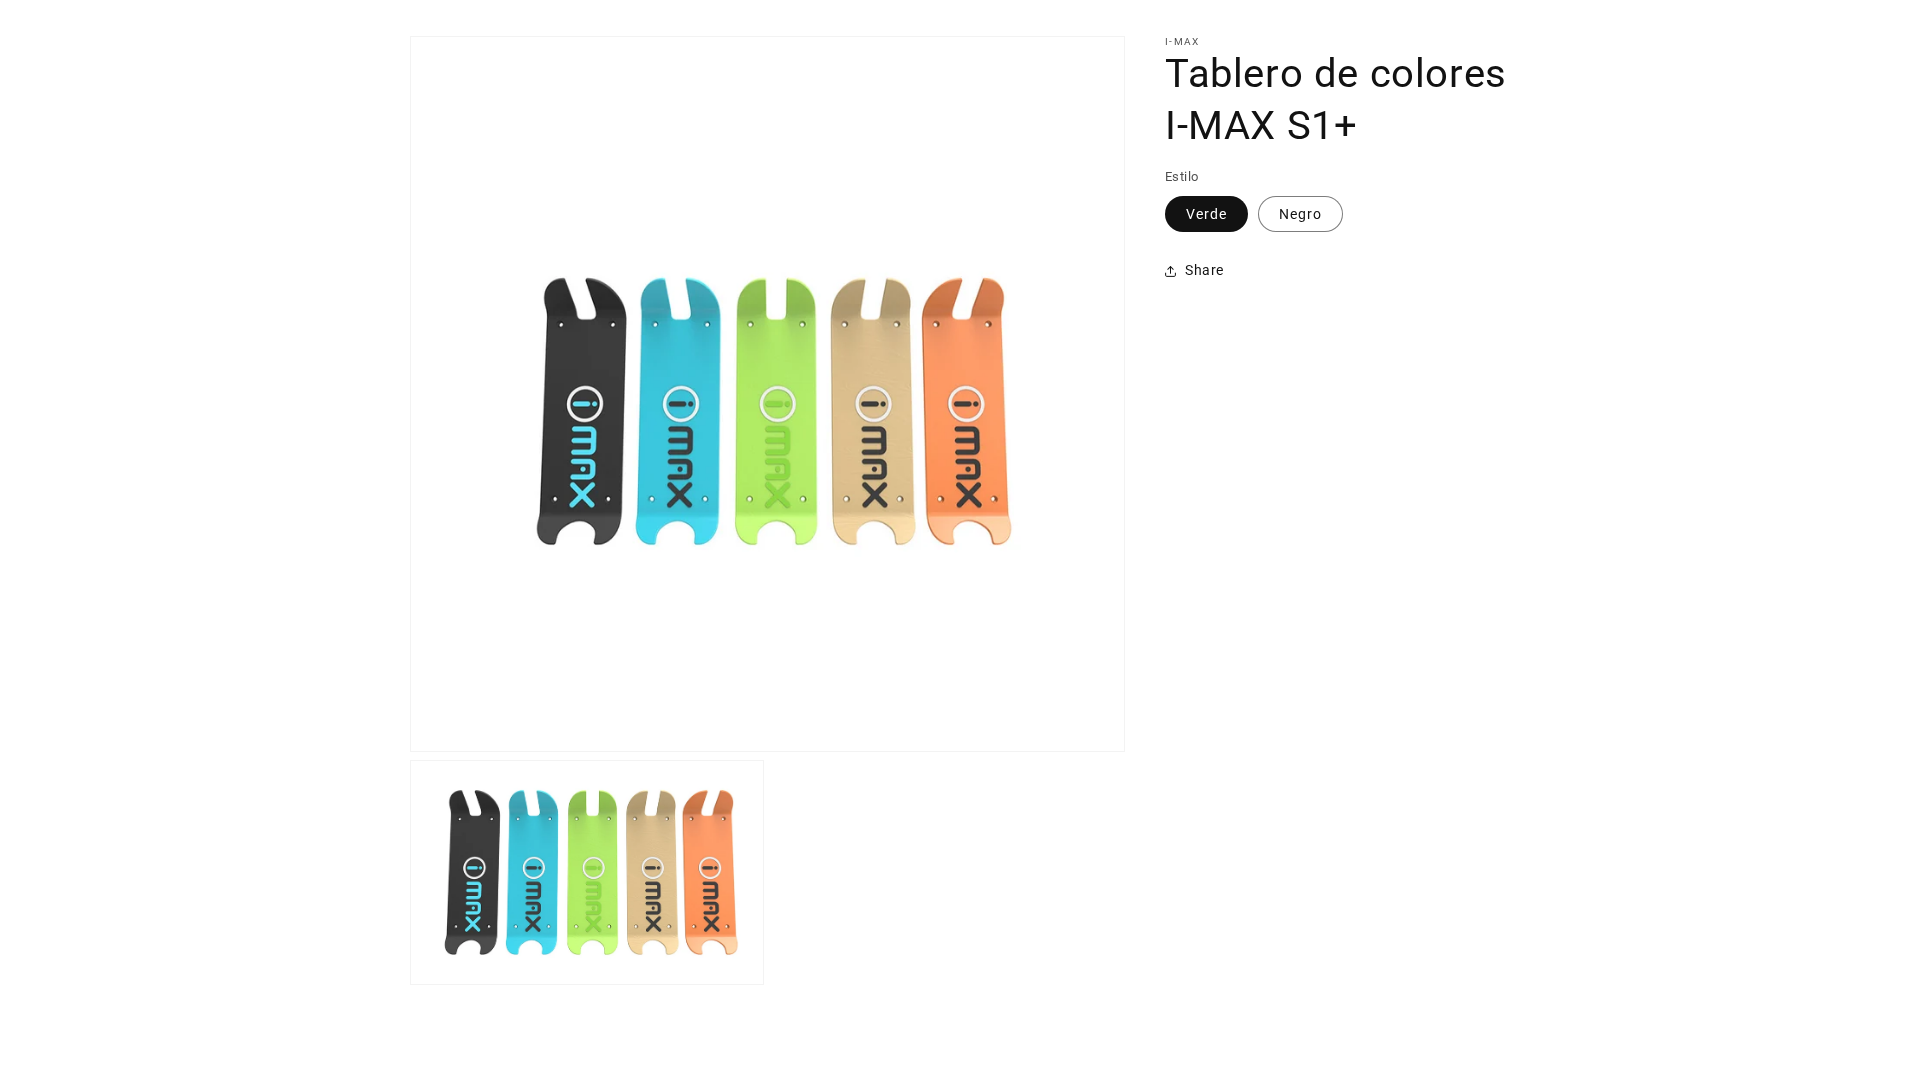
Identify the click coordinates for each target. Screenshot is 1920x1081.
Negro (1300, 214)
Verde (1206, 214)
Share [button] (1204, 270)
